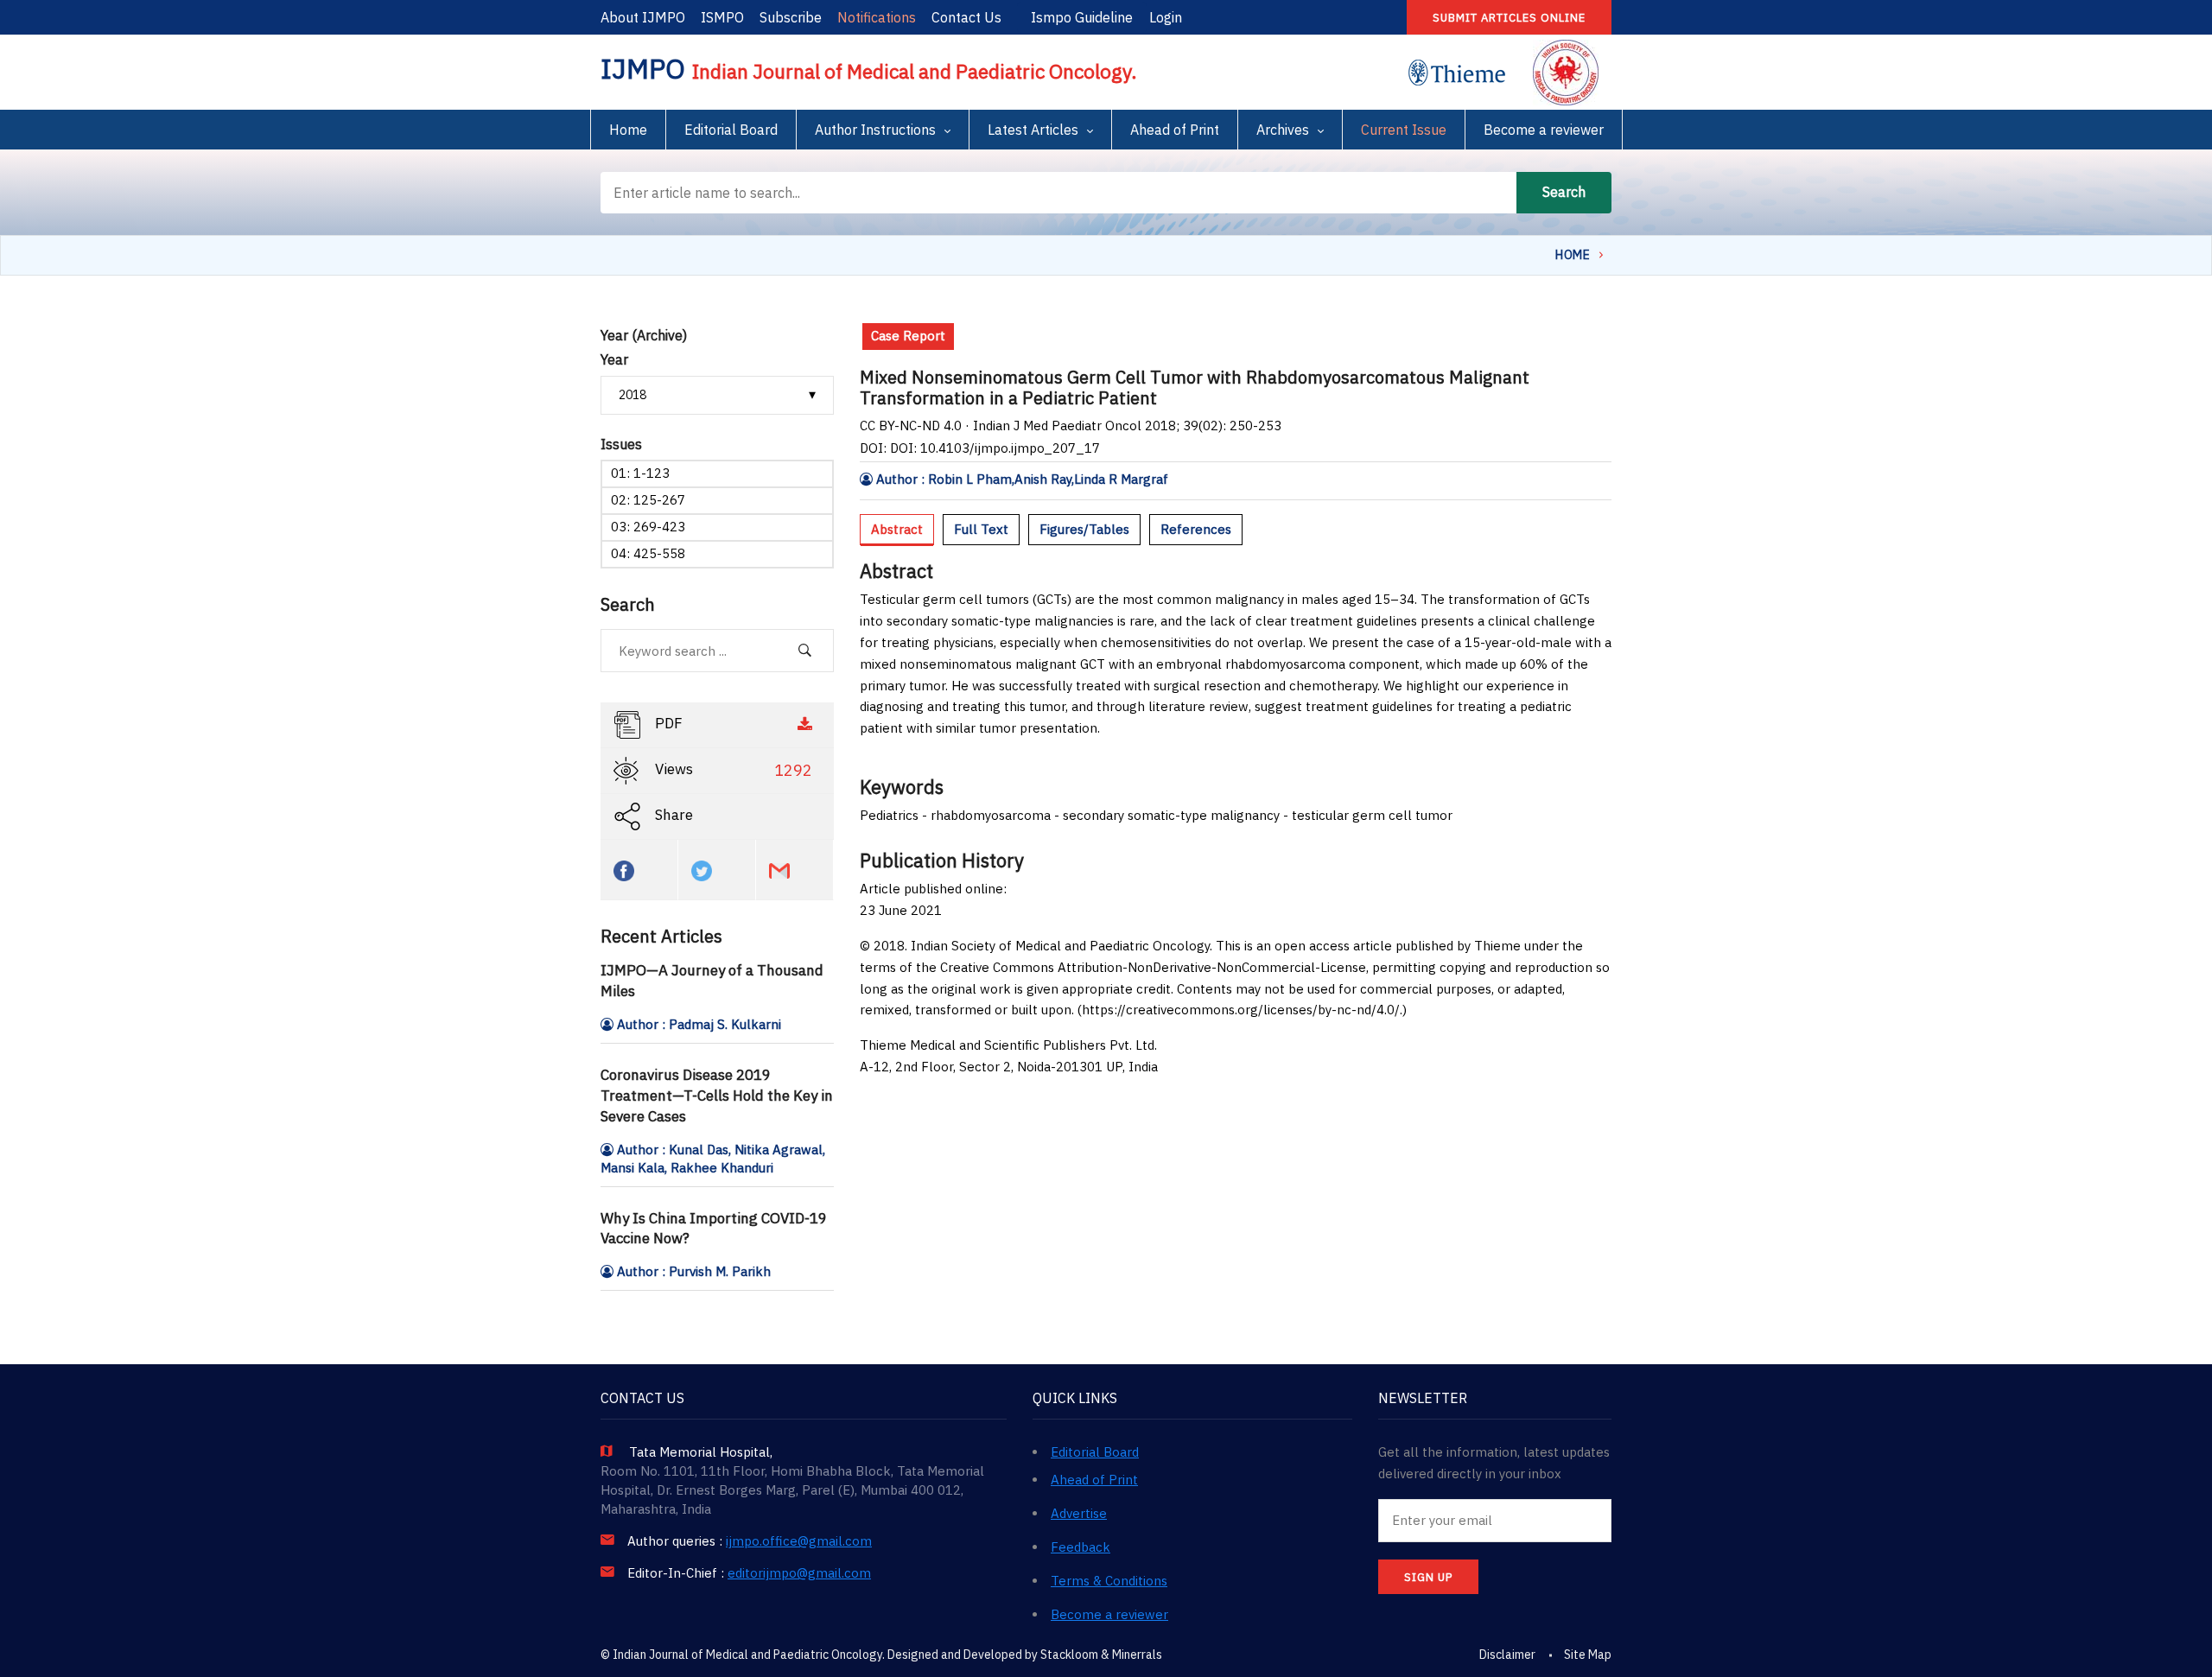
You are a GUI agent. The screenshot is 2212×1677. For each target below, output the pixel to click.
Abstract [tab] (897, 529)
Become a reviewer (1544, 130)
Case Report (908, 336)
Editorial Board (731, 130)
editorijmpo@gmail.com (799, 1573)
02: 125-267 (648, 500)
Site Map (1588, 1655)
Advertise (1079, 1513)
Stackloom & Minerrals (1101, 1655)
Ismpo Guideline (1082, 17)
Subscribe (791, 17)
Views (732, 771)
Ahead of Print (1175, 130)
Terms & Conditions (1109, 1581)
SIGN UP (1428, 1577)
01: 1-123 (640, 473)
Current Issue (1404, 130)
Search (1564, 192)
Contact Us (966, 17)
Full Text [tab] (981, 529)
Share (672, 816)
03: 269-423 (648, 527)
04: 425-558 (648, 553)
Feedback (1081, 1547)
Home (628, 130)
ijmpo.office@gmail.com (799, 1541)
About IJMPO (643, 17)
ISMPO (722, 17)
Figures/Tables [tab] (1084, 529)
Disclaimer (1507, 1655)
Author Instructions (875, 130)
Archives (1283, 130)
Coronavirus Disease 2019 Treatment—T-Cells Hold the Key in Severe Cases (717, 1096)
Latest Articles (1033, 130)
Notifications (877, 17)
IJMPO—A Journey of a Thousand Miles (712, 981)
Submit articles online (1509, 18)
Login (1166, 17)
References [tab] (1196, 529)
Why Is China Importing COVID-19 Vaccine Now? (714, 1229)
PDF (667, 724)
